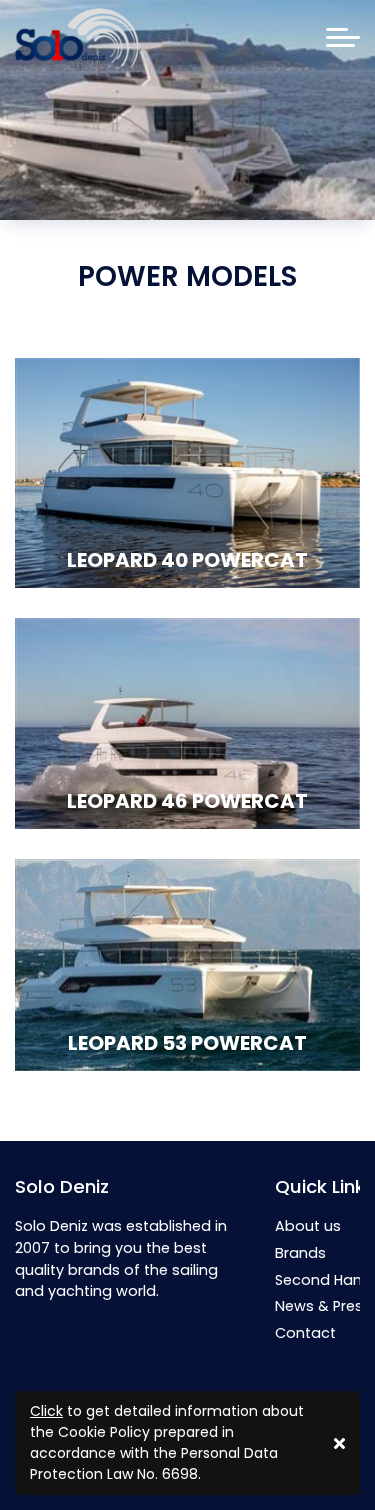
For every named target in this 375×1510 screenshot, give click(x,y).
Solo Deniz (62, 1186)
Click (46, 1411)
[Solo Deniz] (77, 38)
